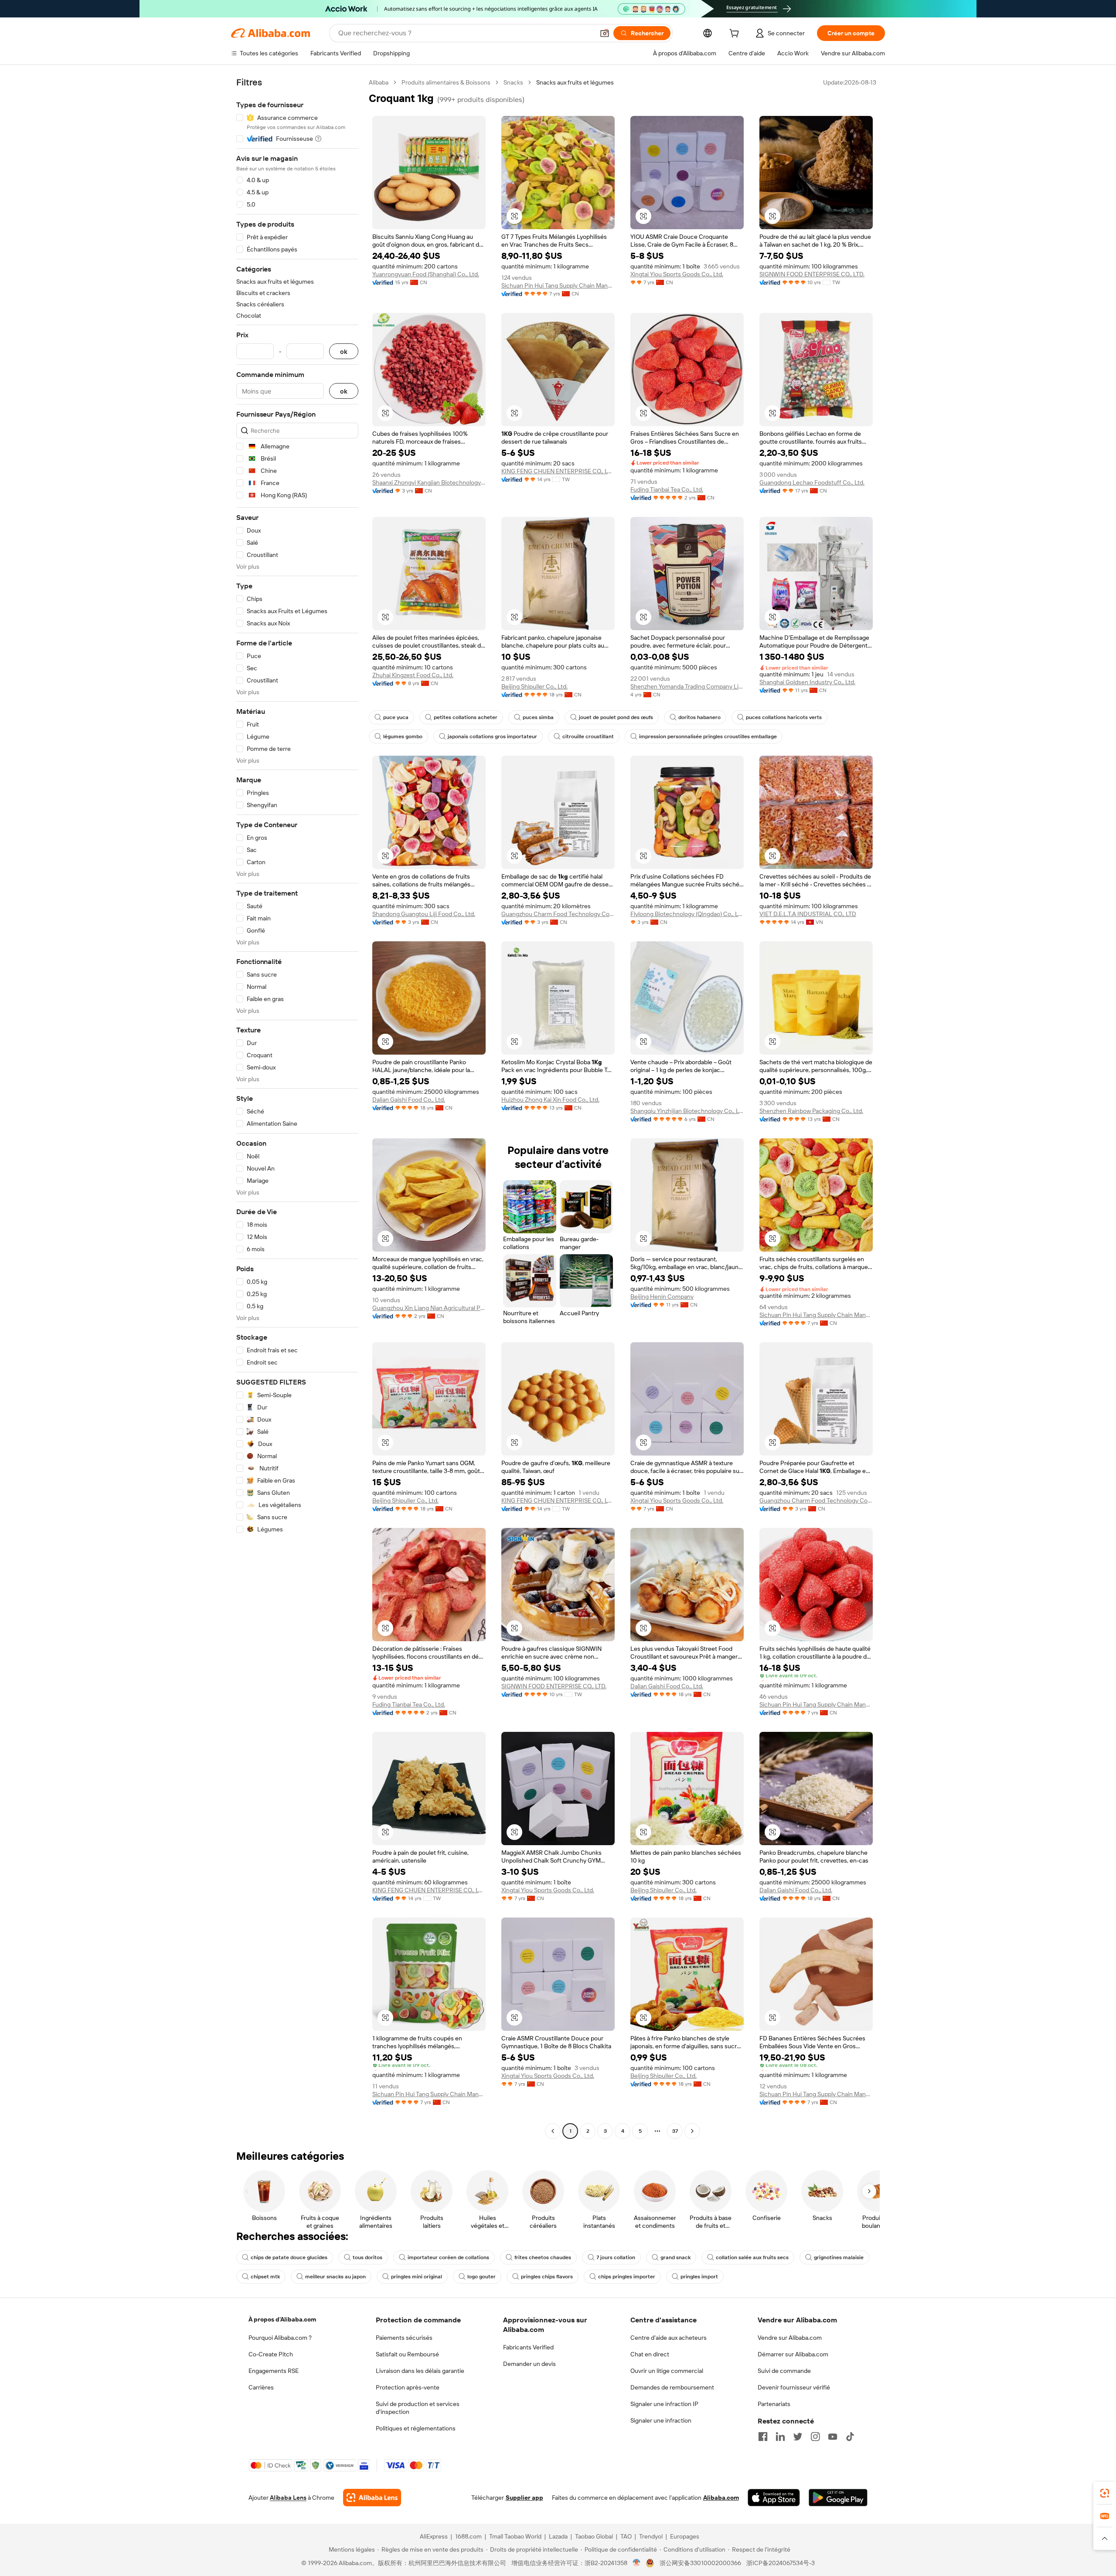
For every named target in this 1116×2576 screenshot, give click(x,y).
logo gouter (481, 2277)
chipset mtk (265, 2277)
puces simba (538, 717)
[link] (1105, 2493)
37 (675, 2131)
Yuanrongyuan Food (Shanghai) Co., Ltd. (426, 274)
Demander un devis (529, 2364)
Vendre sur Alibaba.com (790, 2338)
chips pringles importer (627, 2277)
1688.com (468, 2536)
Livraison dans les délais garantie (420, 2371)
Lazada (558, 2536)
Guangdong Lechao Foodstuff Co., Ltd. (812, 482)
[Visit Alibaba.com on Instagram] (815, 2437)
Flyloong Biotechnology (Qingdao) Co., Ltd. (687, 914)
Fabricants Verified (528, 2347)
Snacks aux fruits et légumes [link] (575, 82)
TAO (626, 2536)
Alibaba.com (721, 2498)
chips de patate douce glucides (289, 2257)
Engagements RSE (274, 2371)
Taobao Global (594, 2536)
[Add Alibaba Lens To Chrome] (372, 2498)
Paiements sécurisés (404, 2338)
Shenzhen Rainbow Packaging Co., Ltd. (811, 1111)
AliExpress (434, 2536)
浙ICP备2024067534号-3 (781, 2563)
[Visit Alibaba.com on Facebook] (763, 2437)
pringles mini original (417, 2277)
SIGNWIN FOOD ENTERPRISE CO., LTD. (812, 274)
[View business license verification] (637, 2563)
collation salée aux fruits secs (752, 2257)
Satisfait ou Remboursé (407, 2354)
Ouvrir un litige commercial (667, 2371)
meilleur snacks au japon (335, 2277)
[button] (605, 33)
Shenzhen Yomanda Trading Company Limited (687, 686)
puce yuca (396, 717)
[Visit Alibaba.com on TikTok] (850, 2437)
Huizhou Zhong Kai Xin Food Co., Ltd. (550, 1100)
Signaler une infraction (661, 2420)
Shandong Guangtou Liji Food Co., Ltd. (424, 914)
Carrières (261, 2387)
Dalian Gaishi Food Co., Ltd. (409, 1100)
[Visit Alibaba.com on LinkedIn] (780, 2437)
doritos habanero (699, 717)
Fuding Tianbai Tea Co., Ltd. (667, 489)
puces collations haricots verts (784, 717)
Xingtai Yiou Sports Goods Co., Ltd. (677, 274)
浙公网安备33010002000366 (700, 2563)
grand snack (675, 2257)
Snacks (513, 82)
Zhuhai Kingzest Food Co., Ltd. (413, 675)
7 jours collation (616, 2257)
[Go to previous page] (553, 2131)
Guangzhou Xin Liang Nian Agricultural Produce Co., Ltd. (429, 1308)
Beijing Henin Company (662, 1296)
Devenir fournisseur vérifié (794, 2387)
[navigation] (297, 1108)
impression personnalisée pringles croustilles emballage (708, 736)
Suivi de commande (784, 2371)
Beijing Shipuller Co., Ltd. (534, 686)
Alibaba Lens (288, 2498)
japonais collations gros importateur (492, 736)
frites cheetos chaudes (543, 2257)
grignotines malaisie (839, 2257)
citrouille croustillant (588, 736)
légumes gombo (403, 736)
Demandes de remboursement (672, 2387)
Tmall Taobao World (515, 2536)
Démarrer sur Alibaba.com (793, 2354)
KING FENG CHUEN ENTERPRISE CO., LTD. (558, 471)
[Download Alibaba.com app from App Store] (774, 2498)
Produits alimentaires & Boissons (446, 82)
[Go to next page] (692, 2131)
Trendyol (651, 2536)
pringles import (699, 2277)
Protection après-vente (408, 2387)
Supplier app (524, 2498)
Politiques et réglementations (416, 2428)
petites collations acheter (466, 717)
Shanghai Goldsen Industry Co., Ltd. (807, 682)
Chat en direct (650, 2354)
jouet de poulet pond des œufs (616, 717)
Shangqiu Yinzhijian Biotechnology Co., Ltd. (687, 1111)
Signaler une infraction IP (664, 2404)
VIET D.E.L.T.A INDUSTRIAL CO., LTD (808, 914)
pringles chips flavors (547, 2277)
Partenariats (774, 2404)
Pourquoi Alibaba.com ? (280, 2338)
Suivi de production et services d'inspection (418, 2408)
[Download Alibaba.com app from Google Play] (838, 2498)
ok (344, 351)
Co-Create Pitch (271, 2354)
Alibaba (379, 82)
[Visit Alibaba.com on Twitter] (798, 2437)
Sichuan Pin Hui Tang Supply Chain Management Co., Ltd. (558, 285)
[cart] (736, 34)
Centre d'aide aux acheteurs (669, 2338)
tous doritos (367, 2257)
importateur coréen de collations (448, 2257)
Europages (685, 2536)
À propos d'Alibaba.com (282, 2319)
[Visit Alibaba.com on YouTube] (833, 2437)
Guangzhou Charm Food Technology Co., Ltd (558, 914)
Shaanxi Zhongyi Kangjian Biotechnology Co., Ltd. (429, 482)
